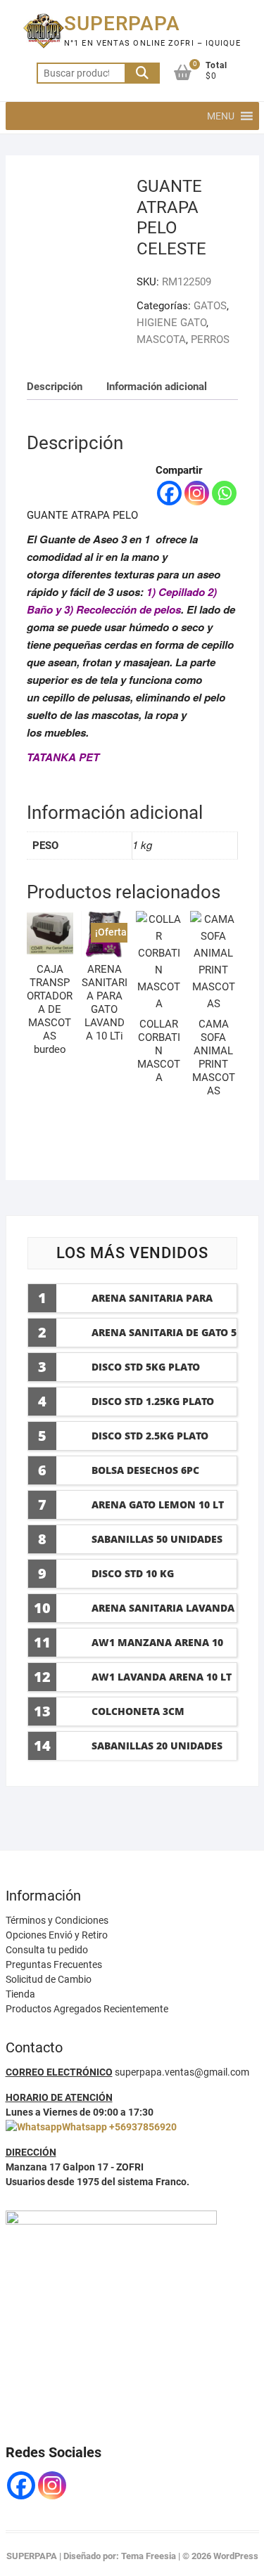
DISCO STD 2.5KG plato (150, 1436)
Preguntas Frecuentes (54, 1965)
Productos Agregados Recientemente (87, 2009)
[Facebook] (169, 493)
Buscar (142, 73)
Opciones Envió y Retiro (57, 1935)
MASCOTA (161, 339)
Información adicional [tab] (157, 387)
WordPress (236, 2556)
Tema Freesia (149, 2556)
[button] (221, 116)
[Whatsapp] (224, 493)
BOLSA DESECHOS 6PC (145, 1470)
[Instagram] (197, 493)
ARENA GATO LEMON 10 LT (158, 1504)
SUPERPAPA (122, 24)
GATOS (210, 306)
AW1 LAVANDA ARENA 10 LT (162, 1677)
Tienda (20, 1994)
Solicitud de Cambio (49, 1979)
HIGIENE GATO (171, 323)
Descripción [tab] (55, 387)
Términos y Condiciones (57, 1920)
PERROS (210, 339)
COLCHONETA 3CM (138, 1711)
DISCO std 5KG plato (146, 1367)
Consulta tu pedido (47, 1950)
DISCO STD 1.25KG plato (153, 1401)
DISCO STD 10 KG (133, 1573)
